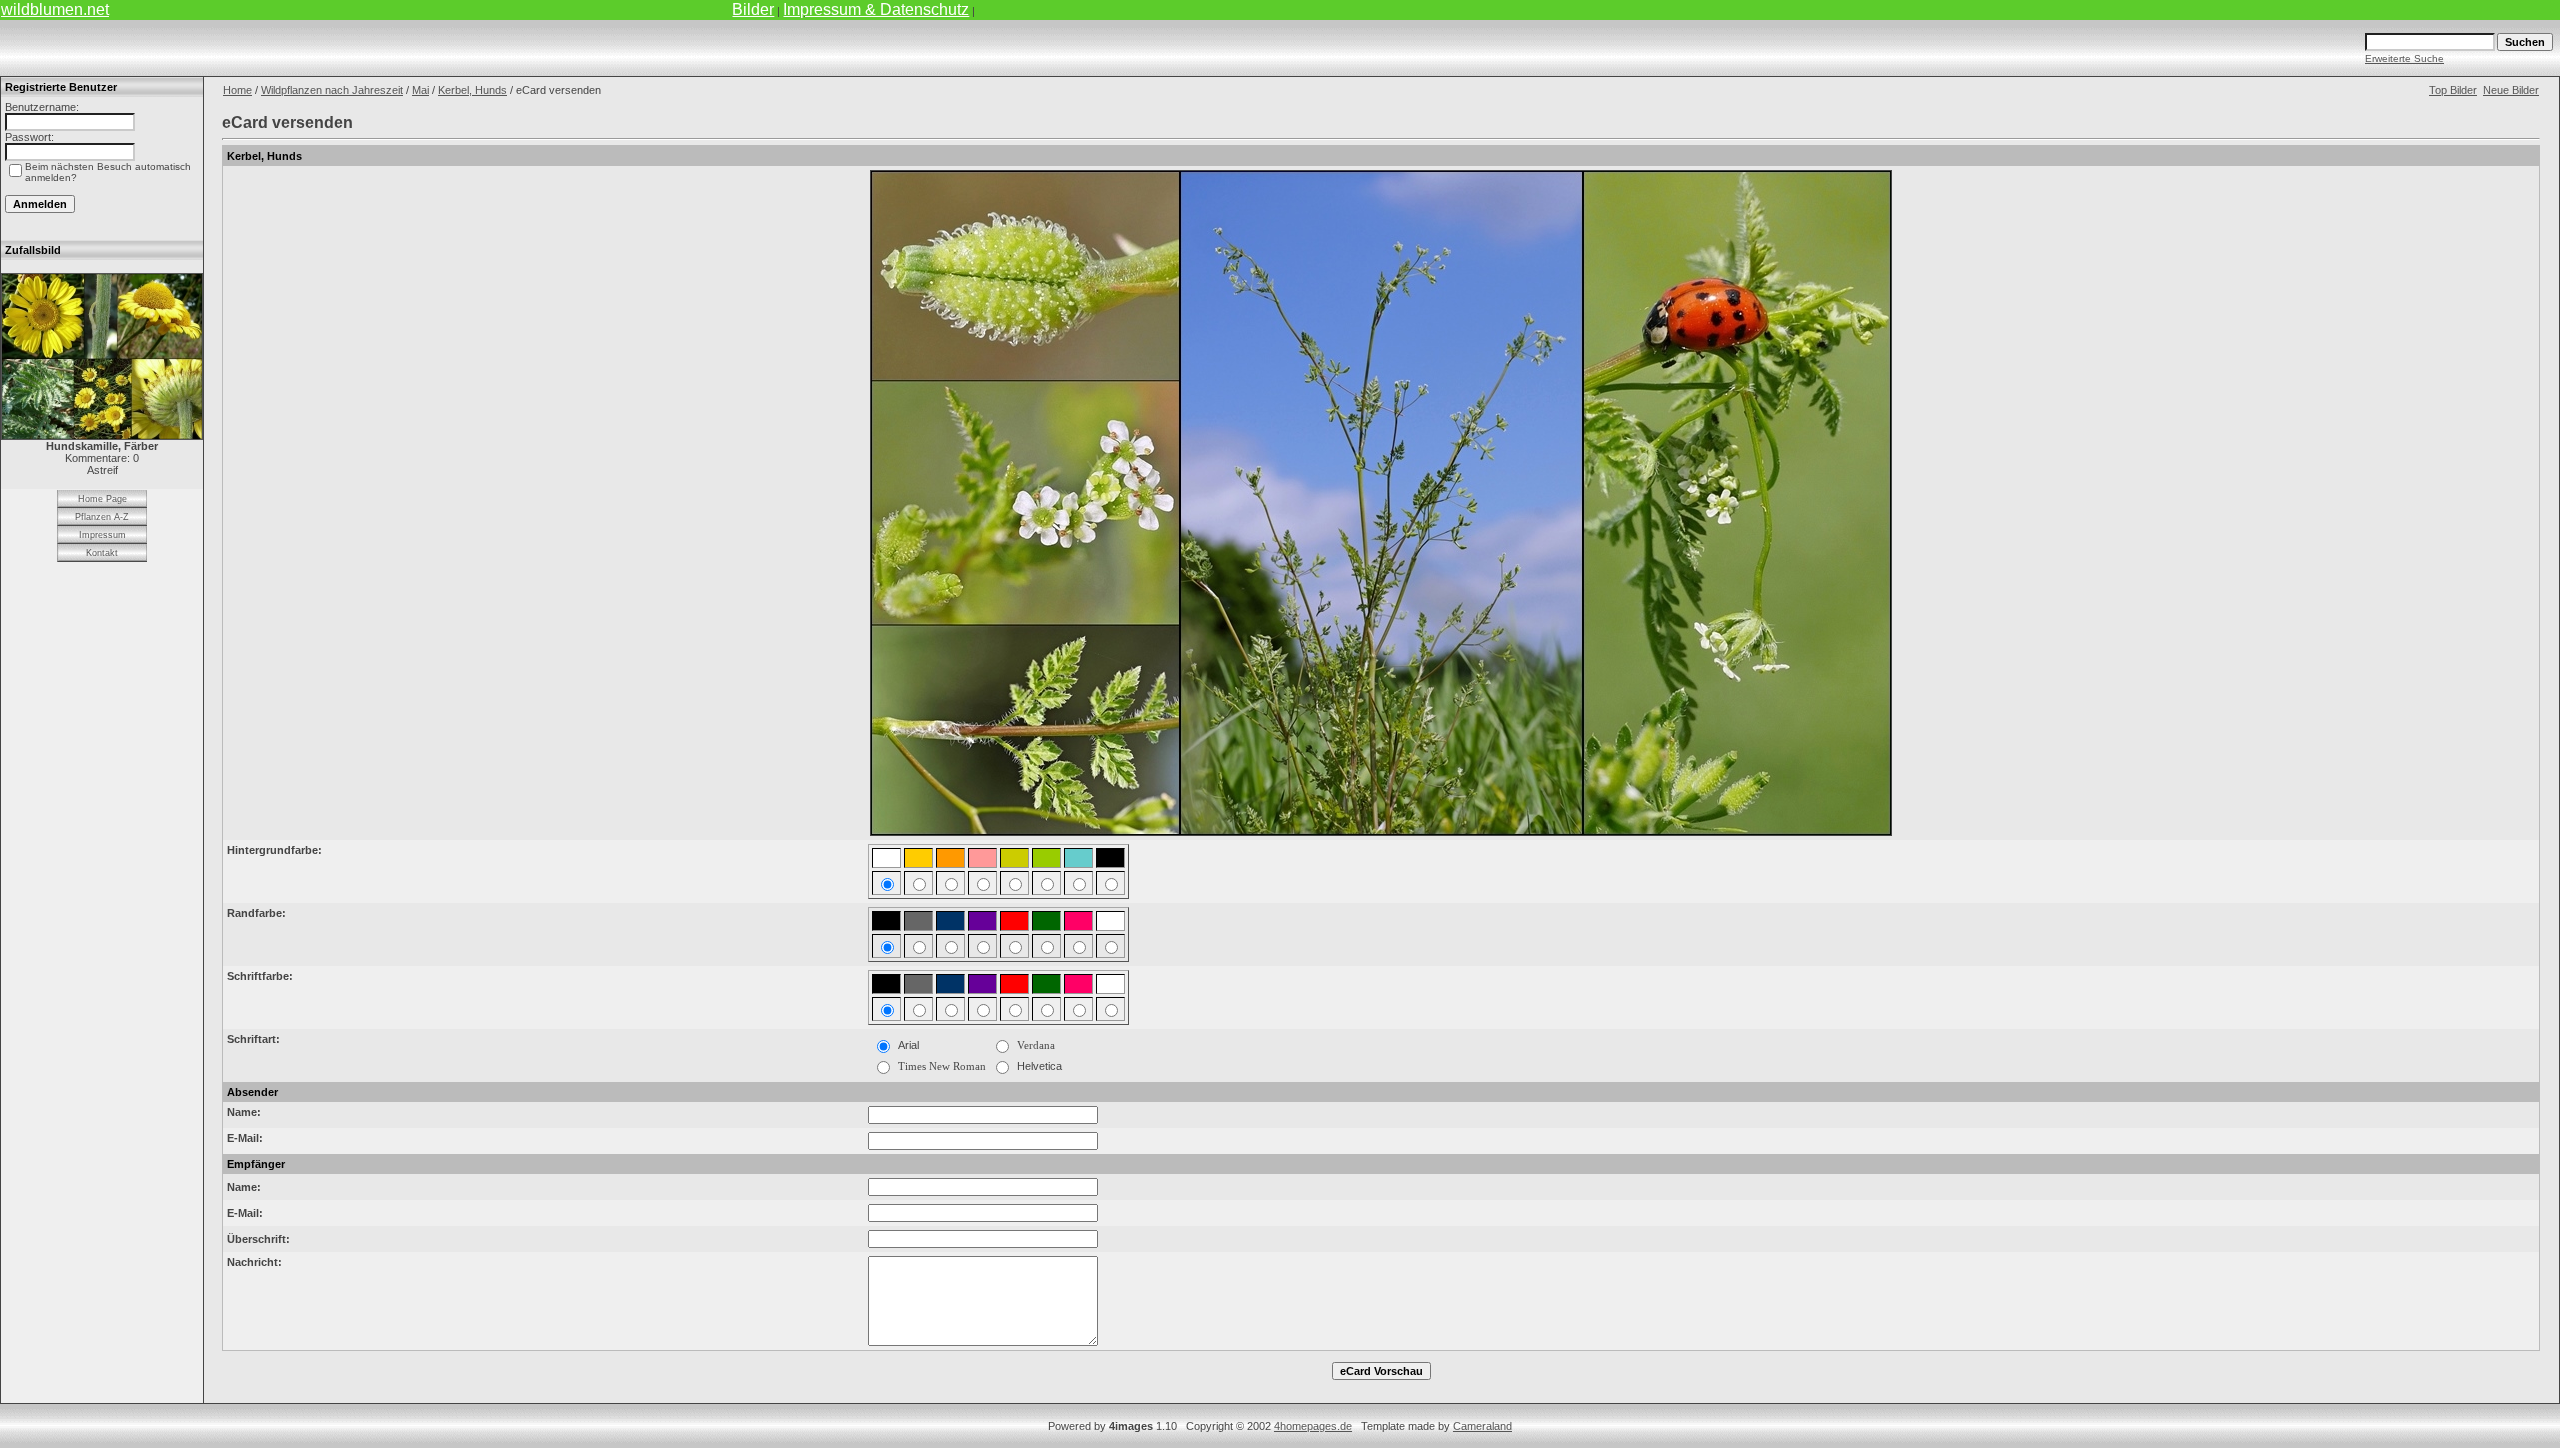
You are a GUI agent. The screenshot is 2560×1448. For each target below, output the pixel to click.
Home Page (102, 499)
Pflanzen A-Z (102, 517)
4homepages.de (1313, 1426)
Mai (420, 90)
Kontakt (102, 553)
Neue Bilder (2511, 90)
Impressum (102, 535)
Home (237, 90)
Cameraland (1482, 1426)
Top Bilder (2453, 90)
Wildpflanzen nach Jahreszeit (332, 90)
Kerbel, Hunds (472, 90)
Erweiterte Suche (2404, 58)
